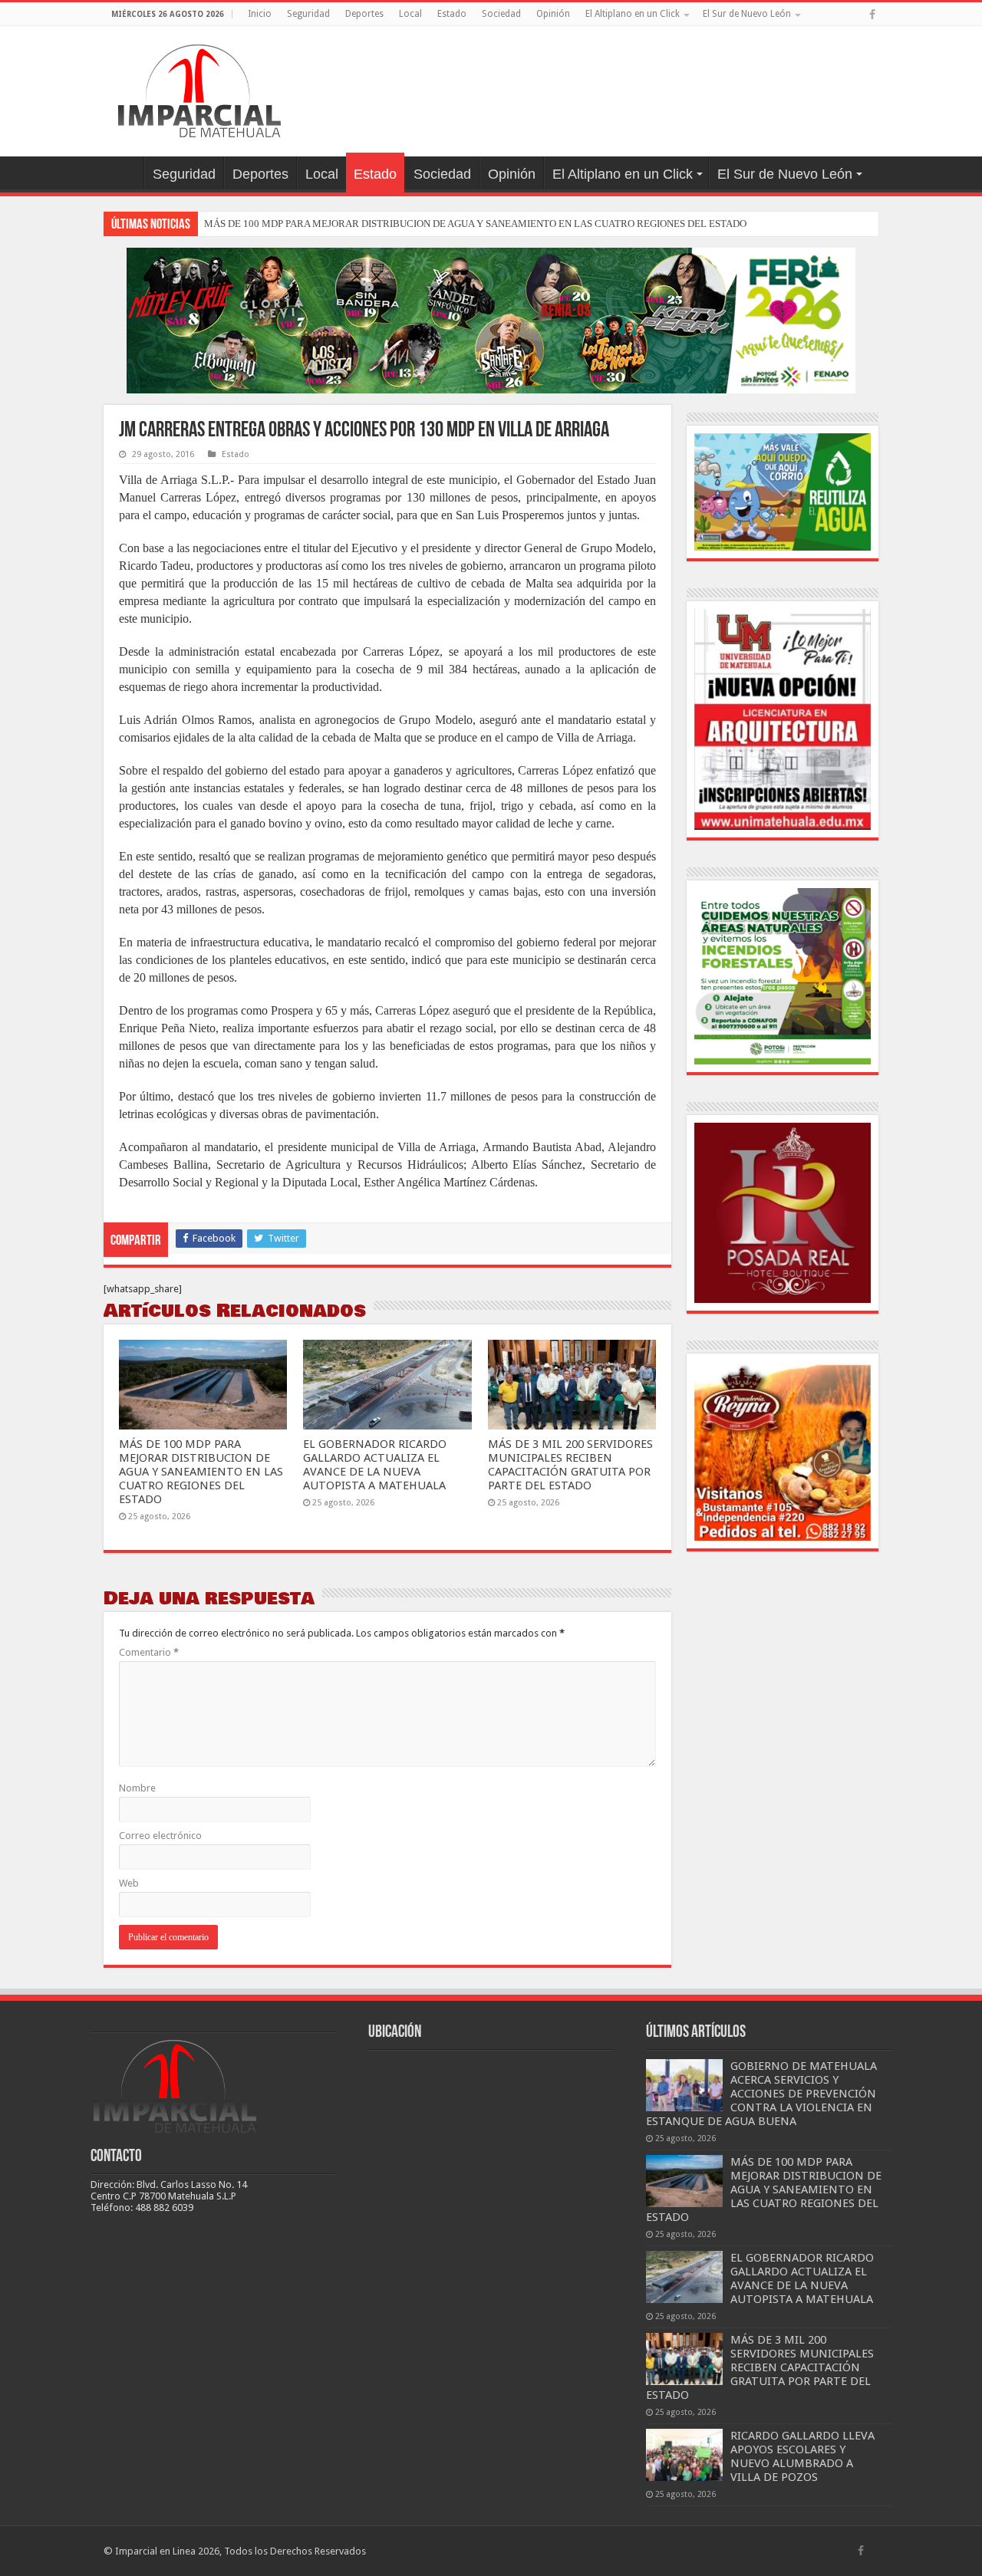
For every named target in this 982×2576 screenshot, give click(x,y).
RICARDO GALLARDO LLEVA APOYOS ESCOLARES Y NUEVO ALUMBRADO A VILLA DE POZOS (802, 2456)
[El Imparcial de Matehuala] (199, 88)
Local (410, 14)
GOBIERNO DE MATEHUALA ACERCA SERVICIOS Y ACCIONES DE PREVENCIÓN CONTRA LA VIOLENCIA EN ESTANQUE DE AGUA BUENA (761, 2094)
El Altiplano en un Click (633, 14)
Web (129, 1883)
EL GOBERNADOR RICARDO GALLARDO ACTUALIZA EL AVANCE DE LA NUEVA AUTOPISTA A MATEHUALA (375, 1465)
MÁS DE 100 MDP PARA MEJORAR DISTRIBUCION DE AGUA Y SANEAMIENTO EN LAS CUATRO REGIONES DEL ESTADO (475, 224)
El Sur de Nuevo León (747, 14)
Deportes (364, 14)
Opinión (553, 14)
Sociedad (501, 14)
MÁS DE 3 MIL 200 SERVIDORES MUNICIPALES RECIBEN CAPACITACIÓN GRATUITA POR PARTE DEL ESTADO (570, 1465)
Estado (452, 14)
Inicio (260, 14)
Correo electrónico (160, 1836)
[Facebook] (872, 15)
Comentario (149, 1652)
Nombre (137, 1788)
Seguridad (308, 14)
